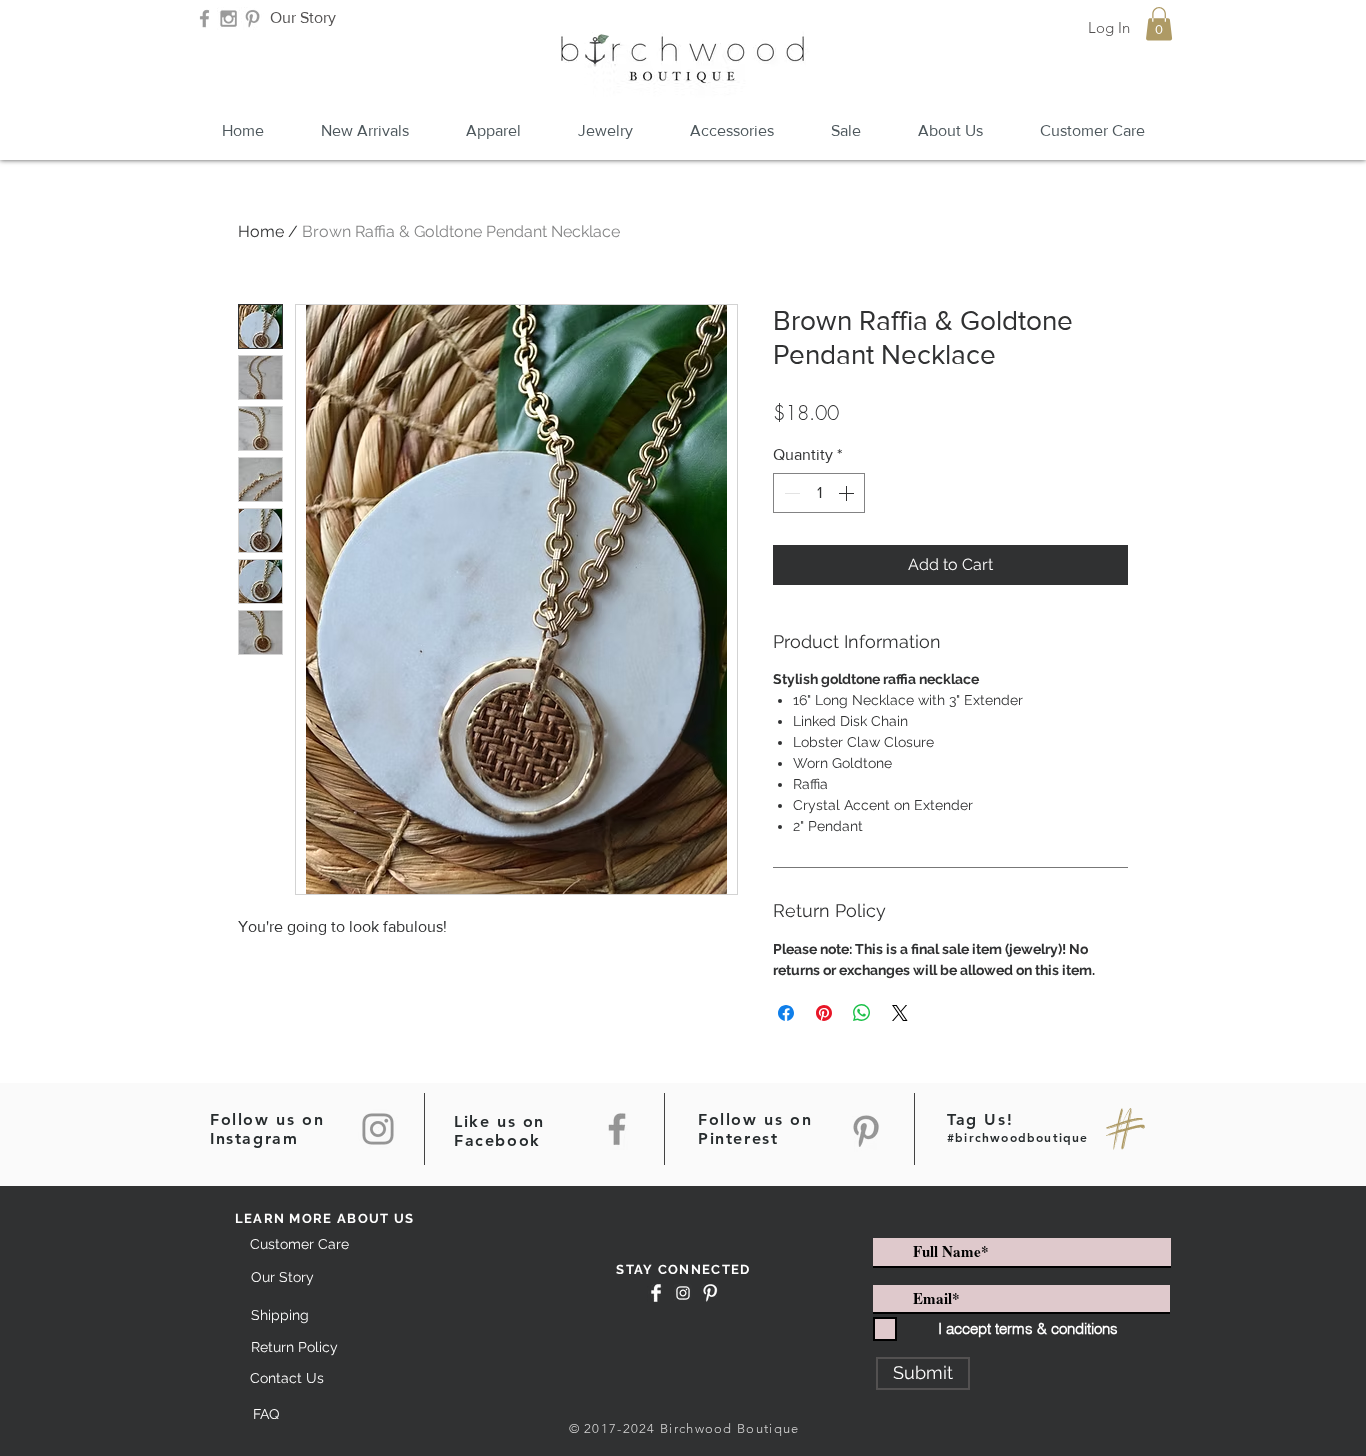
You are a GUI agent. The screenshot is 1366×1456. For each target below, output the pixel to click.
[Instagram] (378, 1129)
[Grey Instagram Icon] (228, 18)
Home (261, 231)
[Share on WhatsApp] (862, 1013)
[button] (1159, 23)
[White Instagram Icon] (683, 1293)
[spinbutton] (819, 493)
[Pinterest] (866, 1131)
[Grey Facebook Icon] (204, 18)
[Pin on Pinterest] (824, 1013)
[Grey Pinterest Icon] (252, 18)
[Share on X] (900, 1013)
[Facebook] (617, 1129)
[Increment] (848, 493)
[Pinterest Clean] (710, 1293)
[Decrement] (790, 493)
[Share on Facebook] (786, 1013)
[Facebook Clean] (656, 1293)
